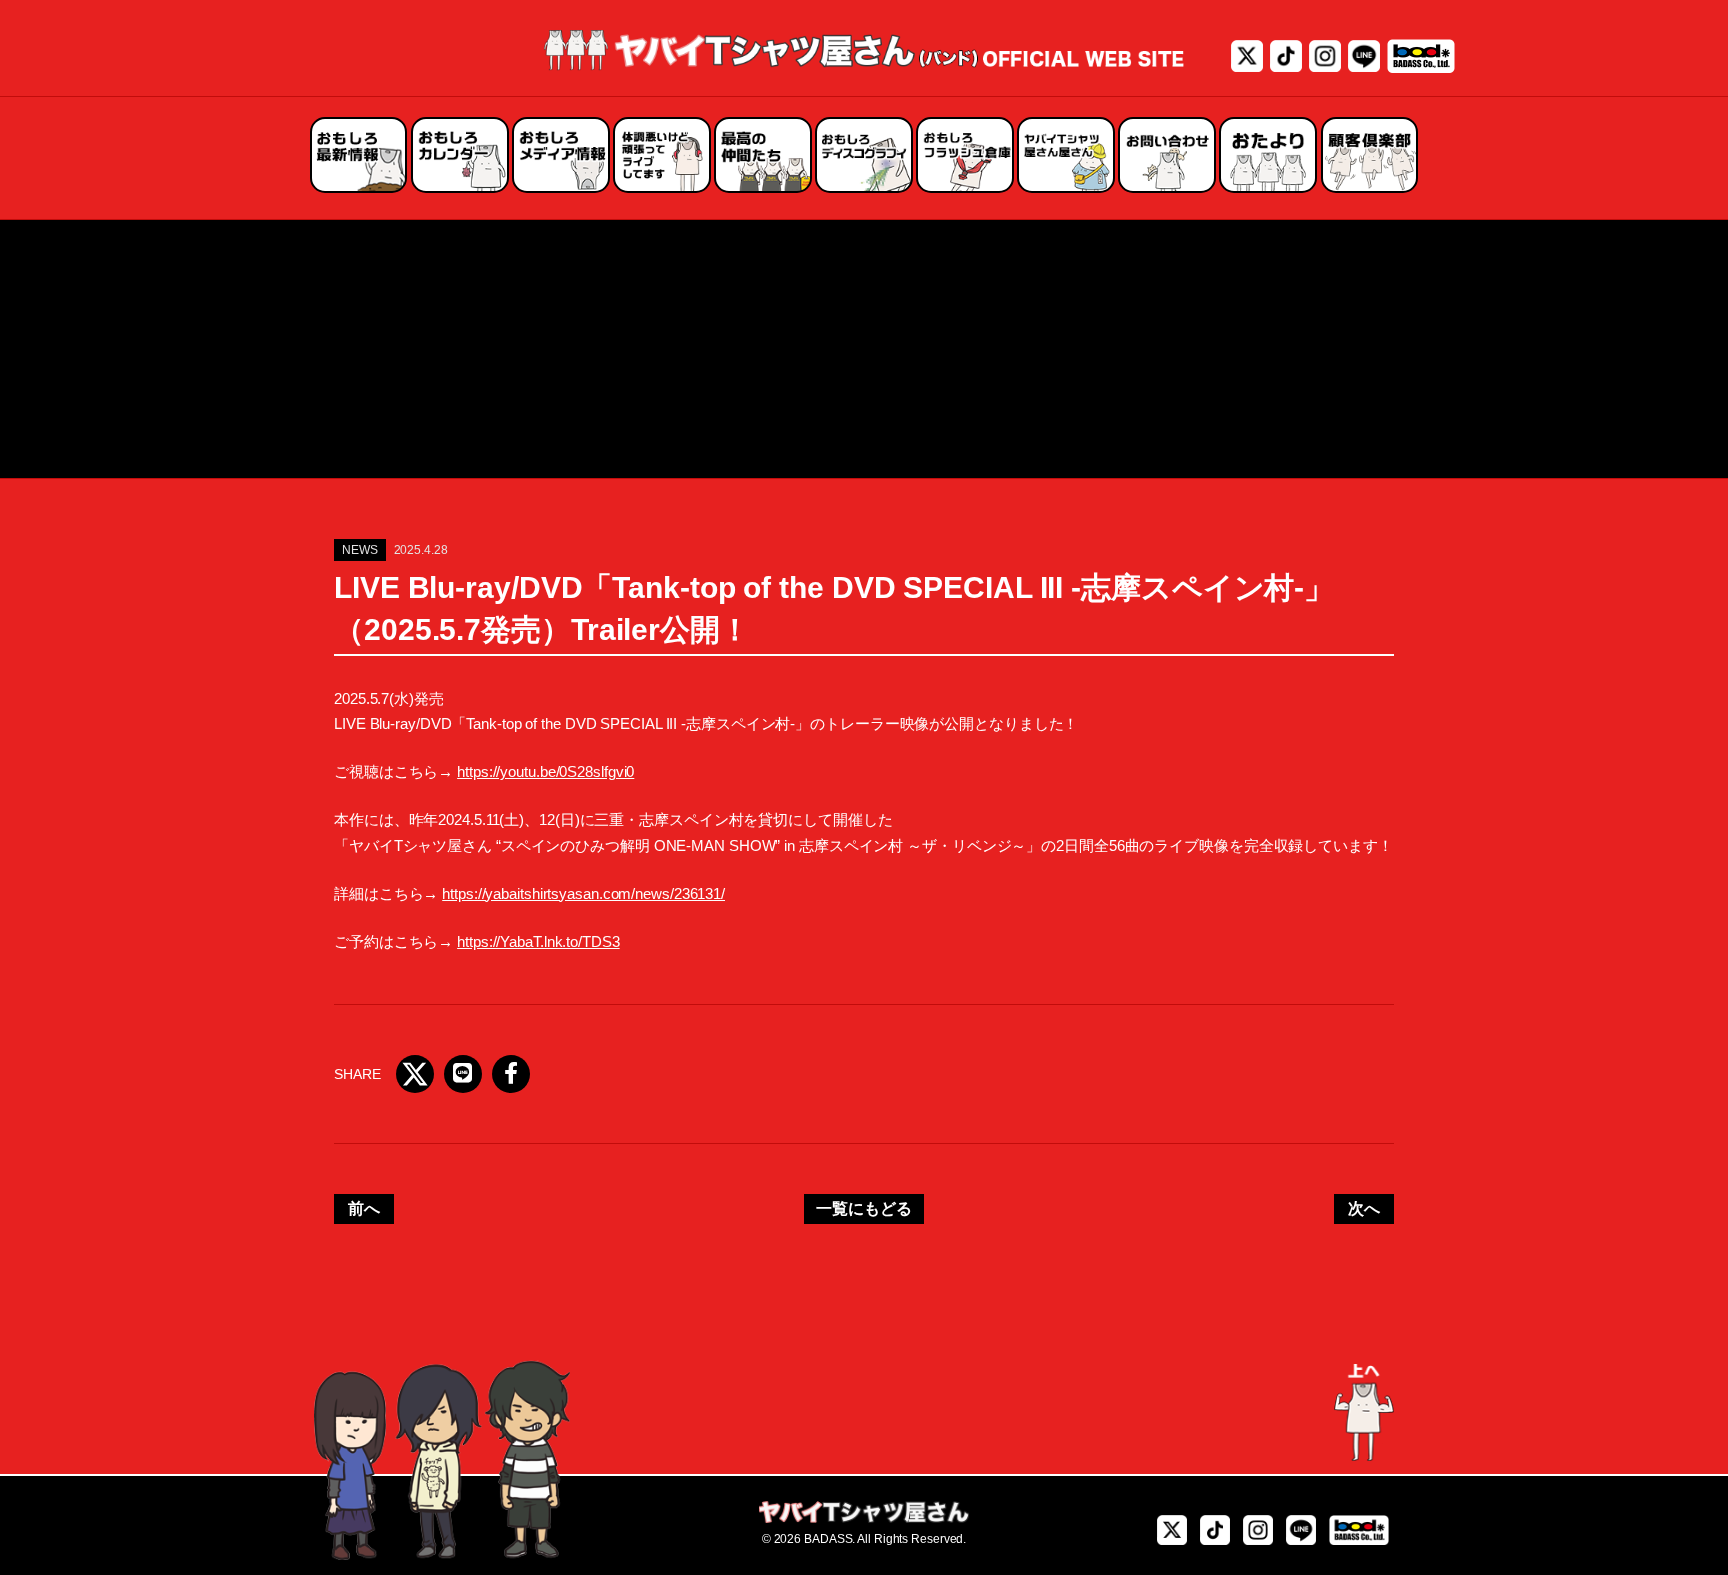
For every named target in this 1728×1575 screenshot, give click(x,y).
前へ (364, 1208)
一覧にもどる (863, 1208)
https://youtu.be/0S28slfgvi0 (545, 771)
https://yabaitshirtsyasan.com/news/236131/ (583, 893)
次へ (1364, 1208)
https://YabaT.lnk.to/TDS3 (538, 941)
